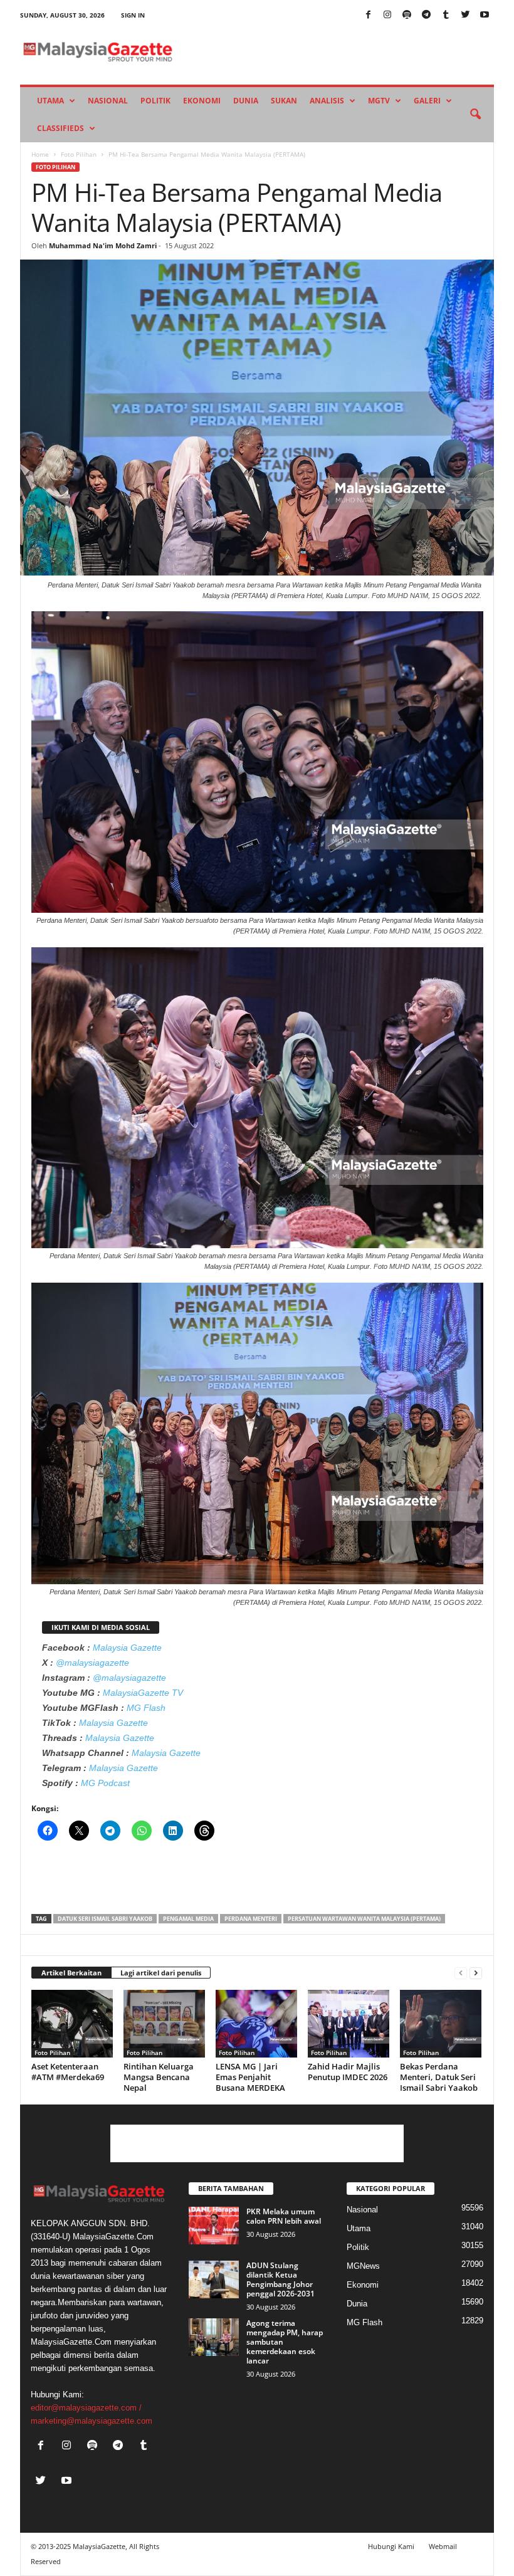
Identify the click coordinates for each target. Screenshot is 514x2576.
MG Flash (146, 1708)
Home (40, 154)
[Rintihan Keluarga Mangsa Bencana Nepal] (164, 2024)
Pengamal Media (188, 1919)
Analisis (327, 101)
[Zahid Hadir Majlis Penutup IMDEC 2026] (349, 2024)
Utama (50, 101)
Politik (155, 101)
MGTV (379, 101)
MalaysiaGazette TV (143, 1693)
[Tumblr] (446, 15)
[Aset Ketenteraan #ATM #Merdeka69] (72, 2024)
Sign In (133, 15)
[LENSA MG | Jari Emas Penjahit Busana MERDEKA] (256, 2024)
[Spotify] (407, 15)
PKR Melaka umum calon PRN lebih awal (284, 2216)
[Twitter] (465, 15)
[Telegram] (426, 15)
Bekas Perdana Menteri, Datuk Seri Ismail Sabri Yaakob (439, 2077)
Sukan (284, 101)
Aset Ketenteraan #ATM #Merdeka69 (68, 2072)
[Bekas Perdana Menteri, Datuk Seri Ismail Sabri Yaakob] (441, 2024)
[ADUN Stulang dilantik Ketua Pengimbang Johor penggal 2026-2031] (214, 2279)
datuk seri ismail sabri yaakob (105, 1919)
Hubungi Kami (391, 2546)
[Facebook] (368, 15)
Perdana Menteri (251, 1919)
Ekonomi (202, 101)
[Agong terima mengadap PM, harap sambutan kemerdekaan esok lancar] (214, 2337)
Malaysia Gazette (127, 1648)
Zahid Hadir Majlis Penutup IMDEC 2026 (348, 2072)
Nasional (108, 101)
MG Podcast (105, 1783)
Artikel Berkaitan (71, 1973)
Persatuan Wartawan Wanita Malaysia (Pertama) (364, 1919)
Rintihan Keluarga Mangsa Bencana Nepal (159, 2077)
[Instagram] (387, 15)
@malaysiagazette (92, 1663)
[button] (475, 115)
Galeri (427, 101)
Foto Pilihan (79, 154)
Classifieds (60, 128)
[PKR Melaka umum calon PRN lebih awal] (214, 2226)
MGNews (363, 2266)
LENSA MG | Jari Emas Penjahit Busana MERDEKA (250, 2077)
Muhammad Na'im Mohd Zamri (103, 245)
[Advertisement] (258, 1881)
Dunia (246, 101)
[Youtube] (485, 15)
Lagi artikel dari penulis (161, 1973)
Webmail (443, 2546)
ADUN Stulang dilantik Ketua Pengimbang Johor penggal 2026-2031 (281, 2279)
